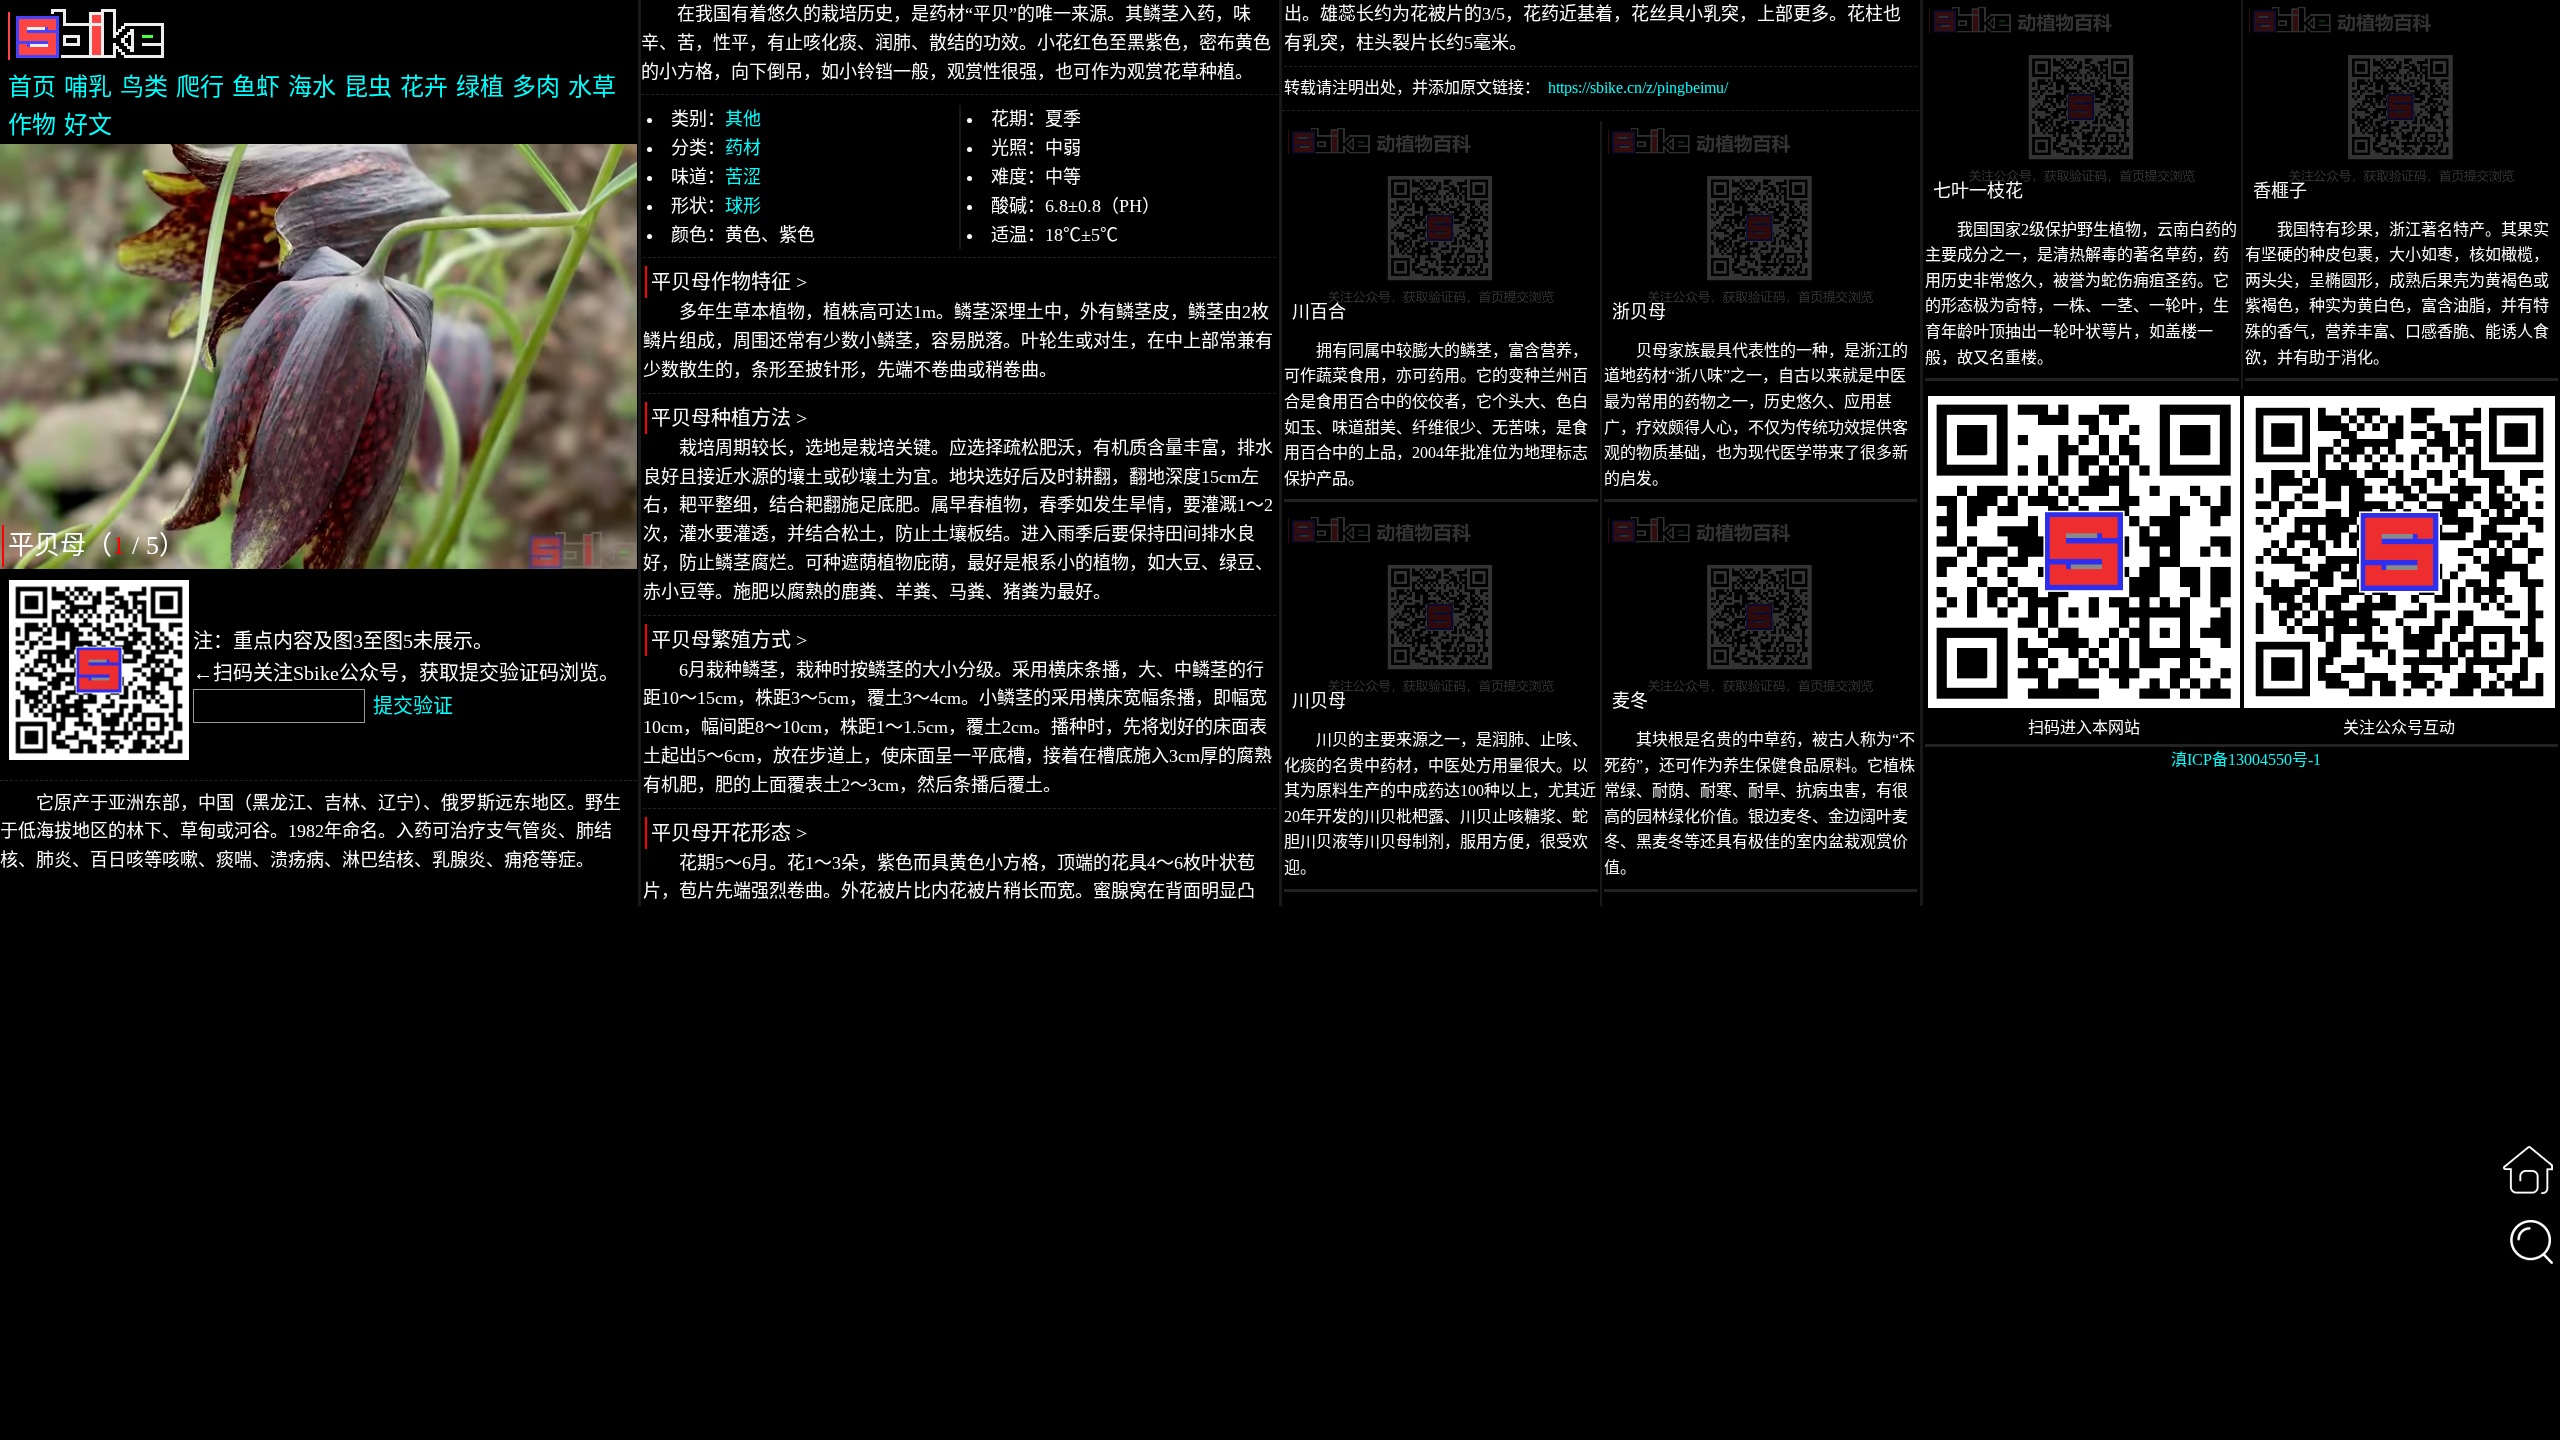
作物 (32, 125)
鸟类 (144, 87)
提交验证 (413, 706)
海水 (312, 87)
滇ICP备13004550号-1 (2246, 759)
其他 (743, 119)
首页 (32, 87)
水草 (592, 87)
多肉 (536, 87)
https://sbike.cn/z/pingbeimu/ (1638, 87)
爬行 (200, 87)
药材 (743, 148)
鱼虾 (256, 87)
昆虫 (368, 87)
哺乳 (88, 87)
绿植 (480, 87)
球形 (743, 206)
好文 (88, 125)
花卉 (424, 87)
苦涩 (743, 177)
